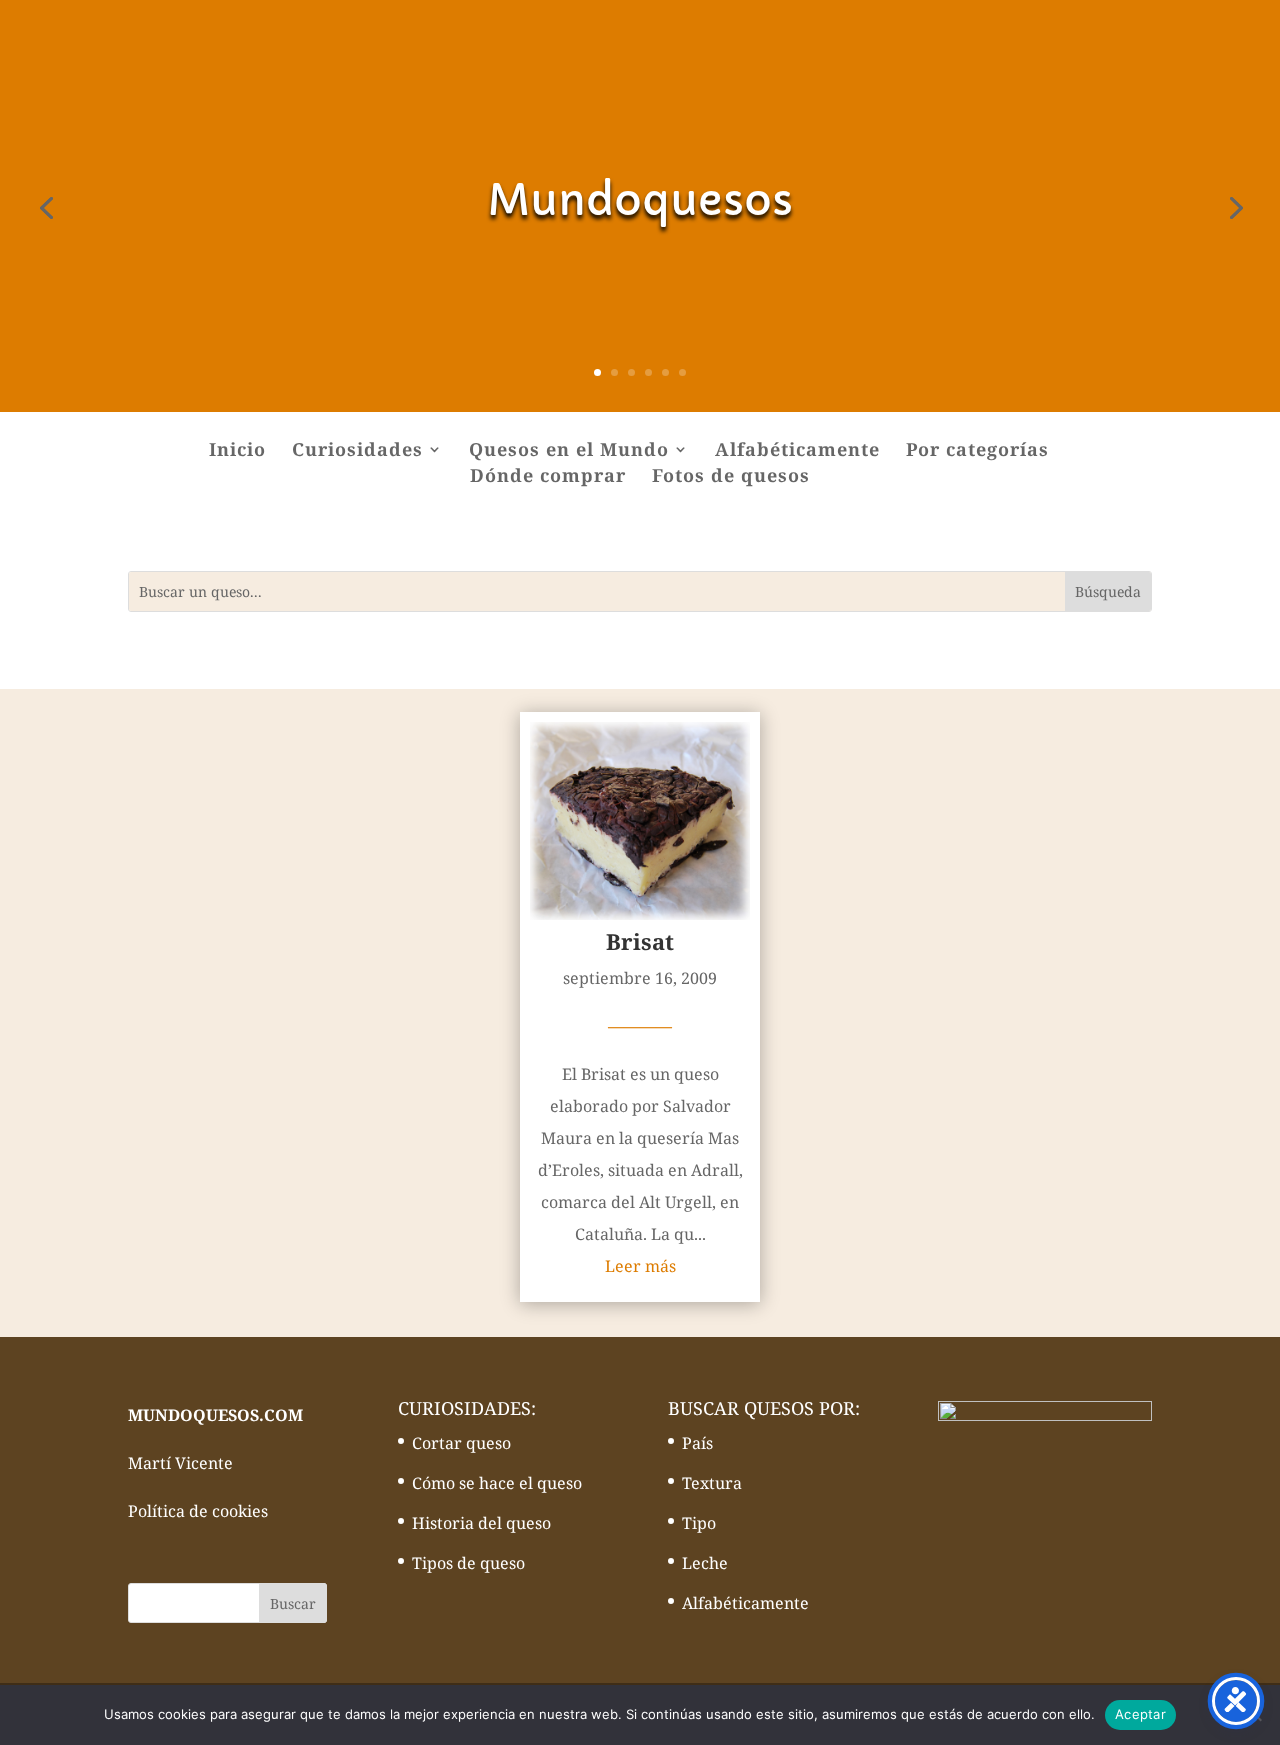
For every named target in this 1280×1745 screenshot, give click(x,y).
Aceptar (1140, 1714)
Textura (712, 1483)
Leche (705, 1563)
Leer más (640, 1266)
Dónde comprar (548, 477)
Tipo (699, 1523)
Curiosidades (357, 451)
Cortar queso (461, 1443)
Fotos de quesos (731, 477)
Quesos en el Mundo (569, 451)
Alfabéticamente (797, 451)
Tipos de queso (468, 1563)
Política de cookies (198, 1511)
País (697, 1443)
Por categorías (977, 451)
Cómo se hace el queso (497, 1483)
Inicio (237, 451)
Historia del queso (481, 1523)
